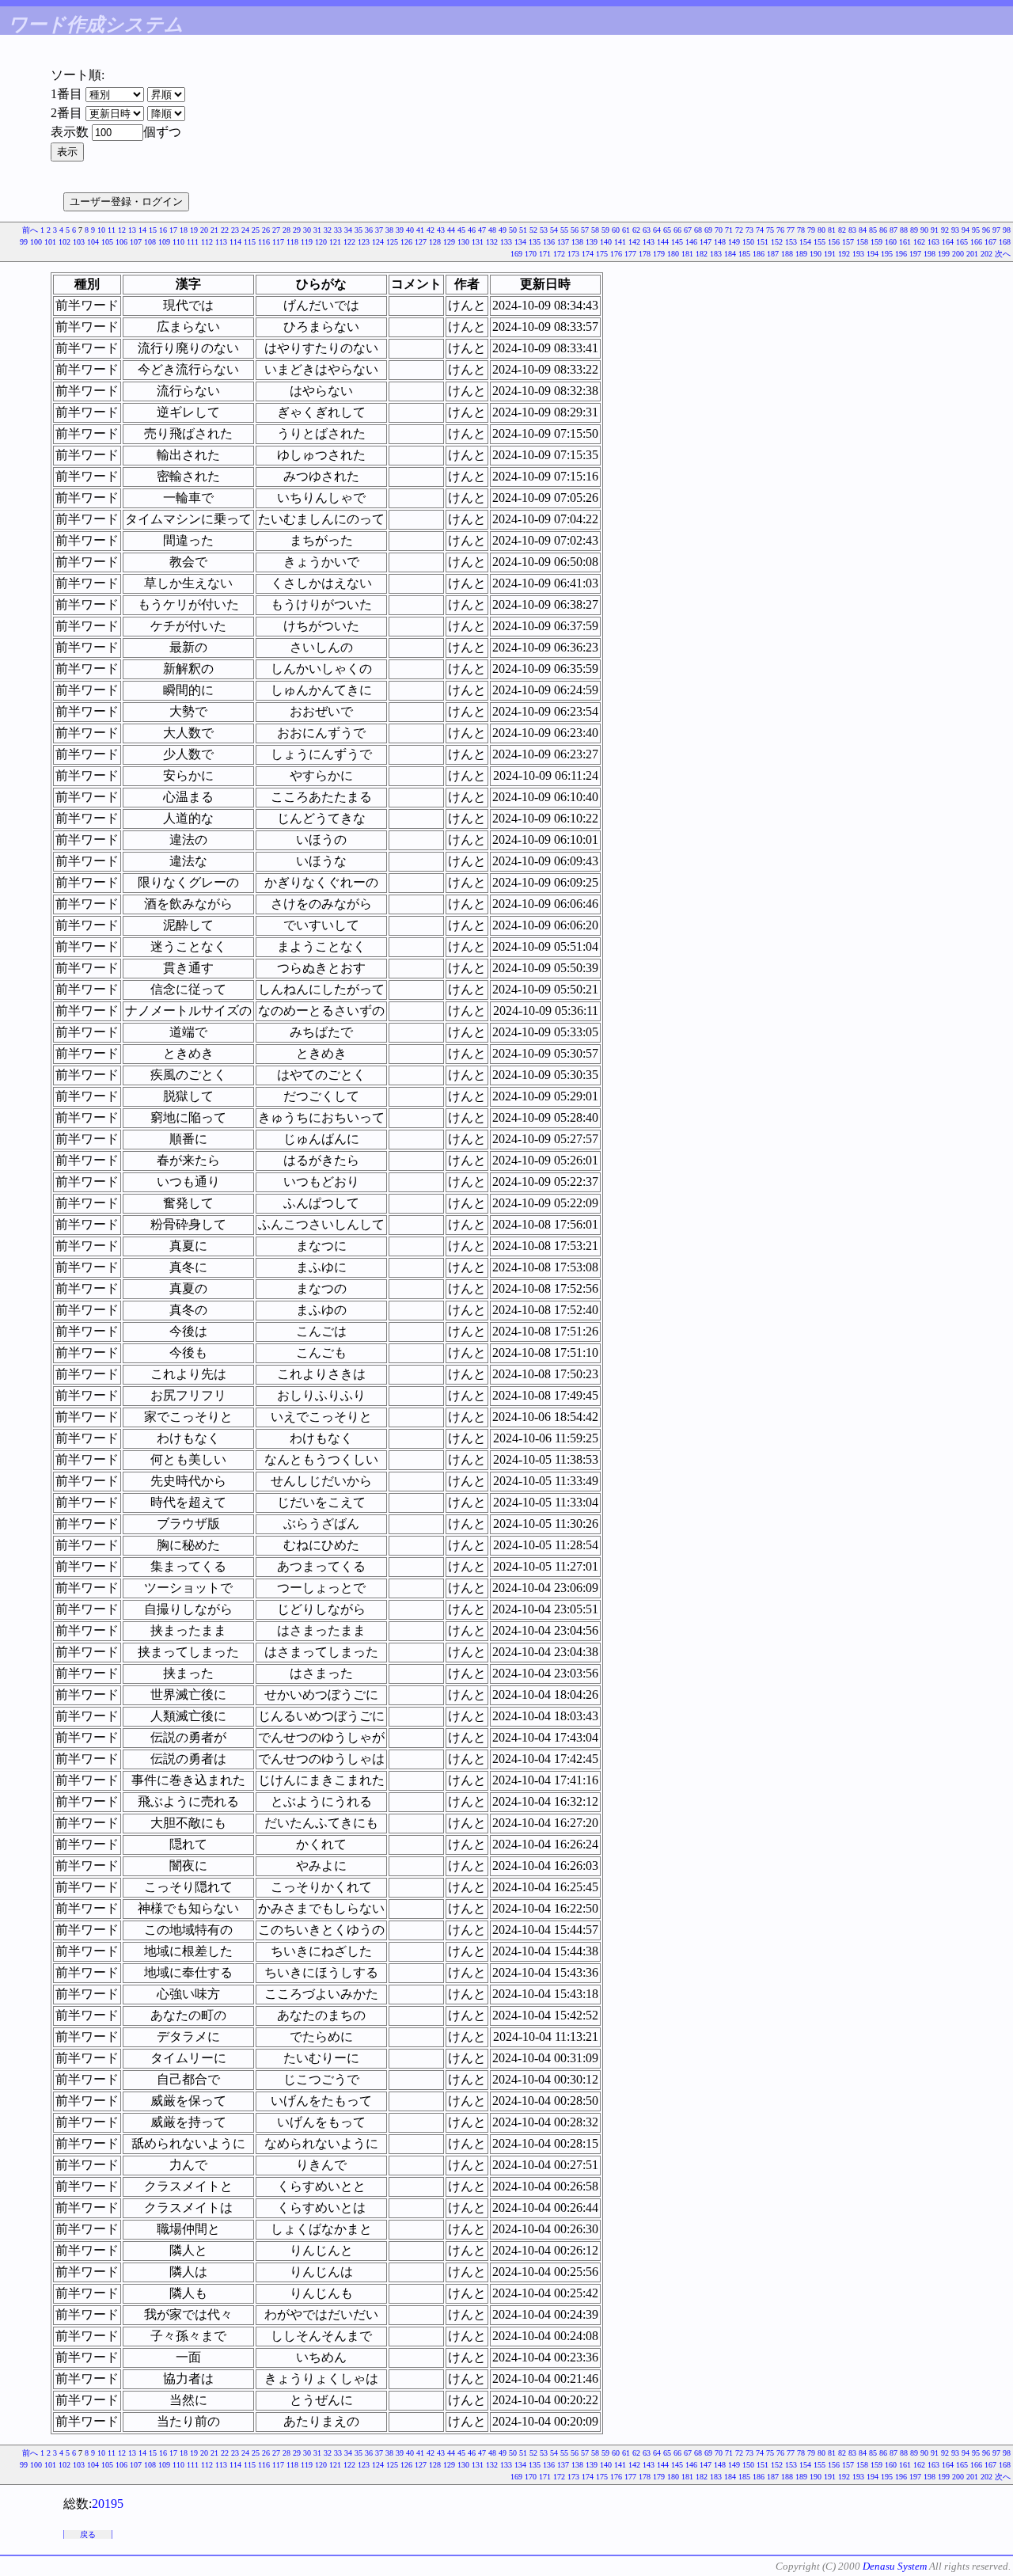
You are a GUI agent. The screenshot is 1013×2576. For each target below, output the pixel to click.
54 (554, 230)
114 (235, 242)
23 (235, 230)
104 (93, 242)
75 (770, 230)
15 (153, 230)
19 (194, 230)
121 (335, 242)
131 (478, 242)
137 (563, 242)
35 (359, 230)
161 (905, 242)
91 (935, 230)
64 (657, 230)
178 (645, 254)
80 (821, 230)
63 (647, 230)
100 (36, 242)
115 (250, 242)
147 (706, 242)
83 (852, 230)
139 (592, 242)
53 (544, 230)
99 (24, 242)
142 (634, 242)
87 (893, 230)
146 (691, 242)
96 (986, 230)
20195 (108, 2504)
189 (801, 254)
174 (588, 254)
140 (606, 242)
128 (435, 242)
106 (121, 242)
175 (602, 254)
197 (915, 254)
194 (873, 254)
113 (221, 242)
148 (720, 242)
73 (749, 230)
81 (832, 230)
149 (734, 242)
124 (378, 242)
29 (297, 230)
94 (966, 230)
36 (369, 230)
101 (50, 242)
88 (904, 230)
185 (744, 254)
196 (901, 254)
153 (791, 242)
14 (142, 230)
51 (523, 230)
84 (863, 230)
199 (944, 254)
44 (451, 230)
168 (1005, 242)
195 (887, 254)
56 (575, 230)
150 (748, 242)
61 (626, 230)
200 (958, 254)
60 (616, 230)
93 (955, 230)
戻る (88, 2534)
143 (649, 242)
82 (842, 230)
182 (702, 254)
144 (663, 242)
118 (292, 242)
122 (349, 242)
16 (163, 230)
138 (577, 242)
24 (245, 230)
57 (585, 230)
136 (549, 242)
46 (472, 230)
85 (873, 230)
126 (406, 242)
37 (379, 230)
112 (207, 242)
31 (317, 230)
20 (204, 230)
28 (286, 230)
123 (364, 242)
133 (506, 242)
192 (844, 254)
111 (193, 242)
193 (858, 254)
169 (516, 254)
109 (164, 242)
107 (136, 242)
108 (150, 242)
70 (719, 230)
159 (876, 242)
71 (729, 230)
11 (112, 230)
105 (107, 242)
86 (883, 230)
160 (891, 242)
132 (492, 242)
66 (677, 230)
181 (687, 254)
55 (564, 230)
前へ (30, 230)
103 (79, 242)
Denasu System (895, 2566)
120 (321, 242)
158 (862, 242)
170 (531, 254)
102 (64, 242)
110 (178, 242)
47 (482, 230)
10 (101, 230)
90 (924, 230)
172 (559, 254)
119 (307, 242)
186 (759, 254)
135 (535, 242)
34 (348, 230)
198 (930, 254)
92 (945, 230)
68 (698, 230)
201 (972, 254)
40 (410, 230)
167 (990, 242)
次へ (1003, 254)
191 (830, 254)
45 (461, 230)
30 (307, 230)
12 (122, 230)
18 (184, 230)
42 (431, 230)
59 (605, 230)
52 (533, 230)
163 (933, 242)
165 (962, 242)
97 (996, 230)
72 (739, 230)
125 (392, 242)
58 (595, 230)
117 (278, 242)
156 (834, 242)
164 (948, 242)
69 (708, 230)
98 (1007, 230)
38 (389, 230)
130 (463, 242)
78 (801, 230)
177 (630, 254)
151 (763, 242)
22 (225, 230)
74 (760, 230)
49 (503, 230)
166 (976, 242)
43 (441, 230)
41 (420, 230)
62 (636, 230)
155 (820, 242)
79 (811, 230)
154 (805, 242)
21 (214, 230)
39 (400, 230)
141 (620, 242)
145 (677, 242)
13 (132, 230)
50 (513, 230)
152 (777, 242)
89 (914, 230)
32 (328, 230)
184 (730, 254)
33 (338, 230)
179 (659, 254)
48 (492, 230)
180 (673, 254)
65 (667, 230)
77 (791, 230)
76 (780, 230)
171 (545, 254)
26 (266, 230)
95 (976, 230)
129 (449, 242)
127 (421, 242)
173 (573, 254)
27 (276, 230)
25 (256, 230)
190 (816, 254)
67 (688, 230)
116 (264, 242)
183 (716, 254)
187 (773, 254)
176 (616, 254)
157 (848, 242)
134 (520, 242)
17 (173, 230)
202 (986, 254)
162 (919, 242)
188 (787, 254)
